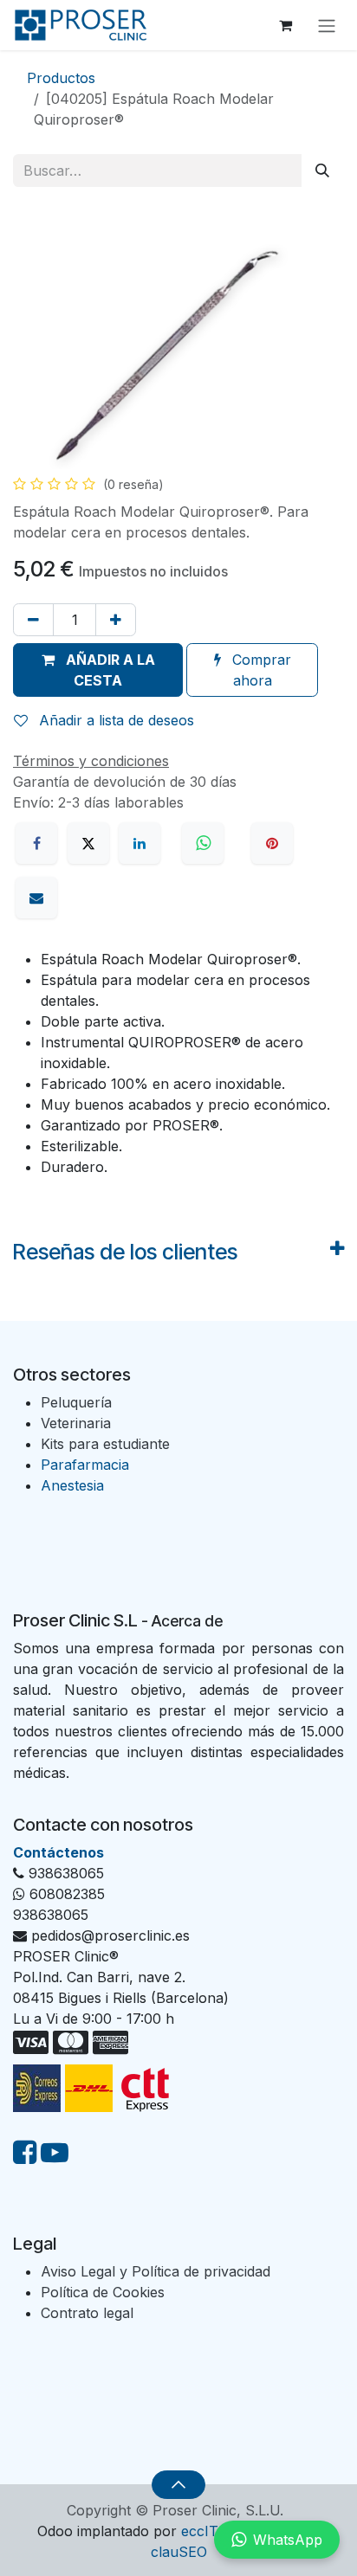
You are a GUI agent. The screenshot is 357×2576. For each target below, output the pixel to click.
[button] (98, 670)
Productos (61, 78)
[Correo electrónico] (36, 898)
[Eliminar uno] (33, 620)
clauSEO (179, 2552)
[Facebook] (36, 843)
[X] (88, 843)
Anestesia (72, 1485)
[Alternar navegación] (327, 25)
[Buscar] (322, 171)
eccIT (200, 2531)
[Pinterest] (272, 843)
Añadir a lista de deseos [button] (114, 720)
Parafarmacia (85, 1465)
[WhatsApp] (205, 843)
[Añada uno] (116, 620)
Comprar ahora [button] (260, 670)
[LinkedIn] (140, 843)
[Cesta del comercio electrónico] (285, 25)
